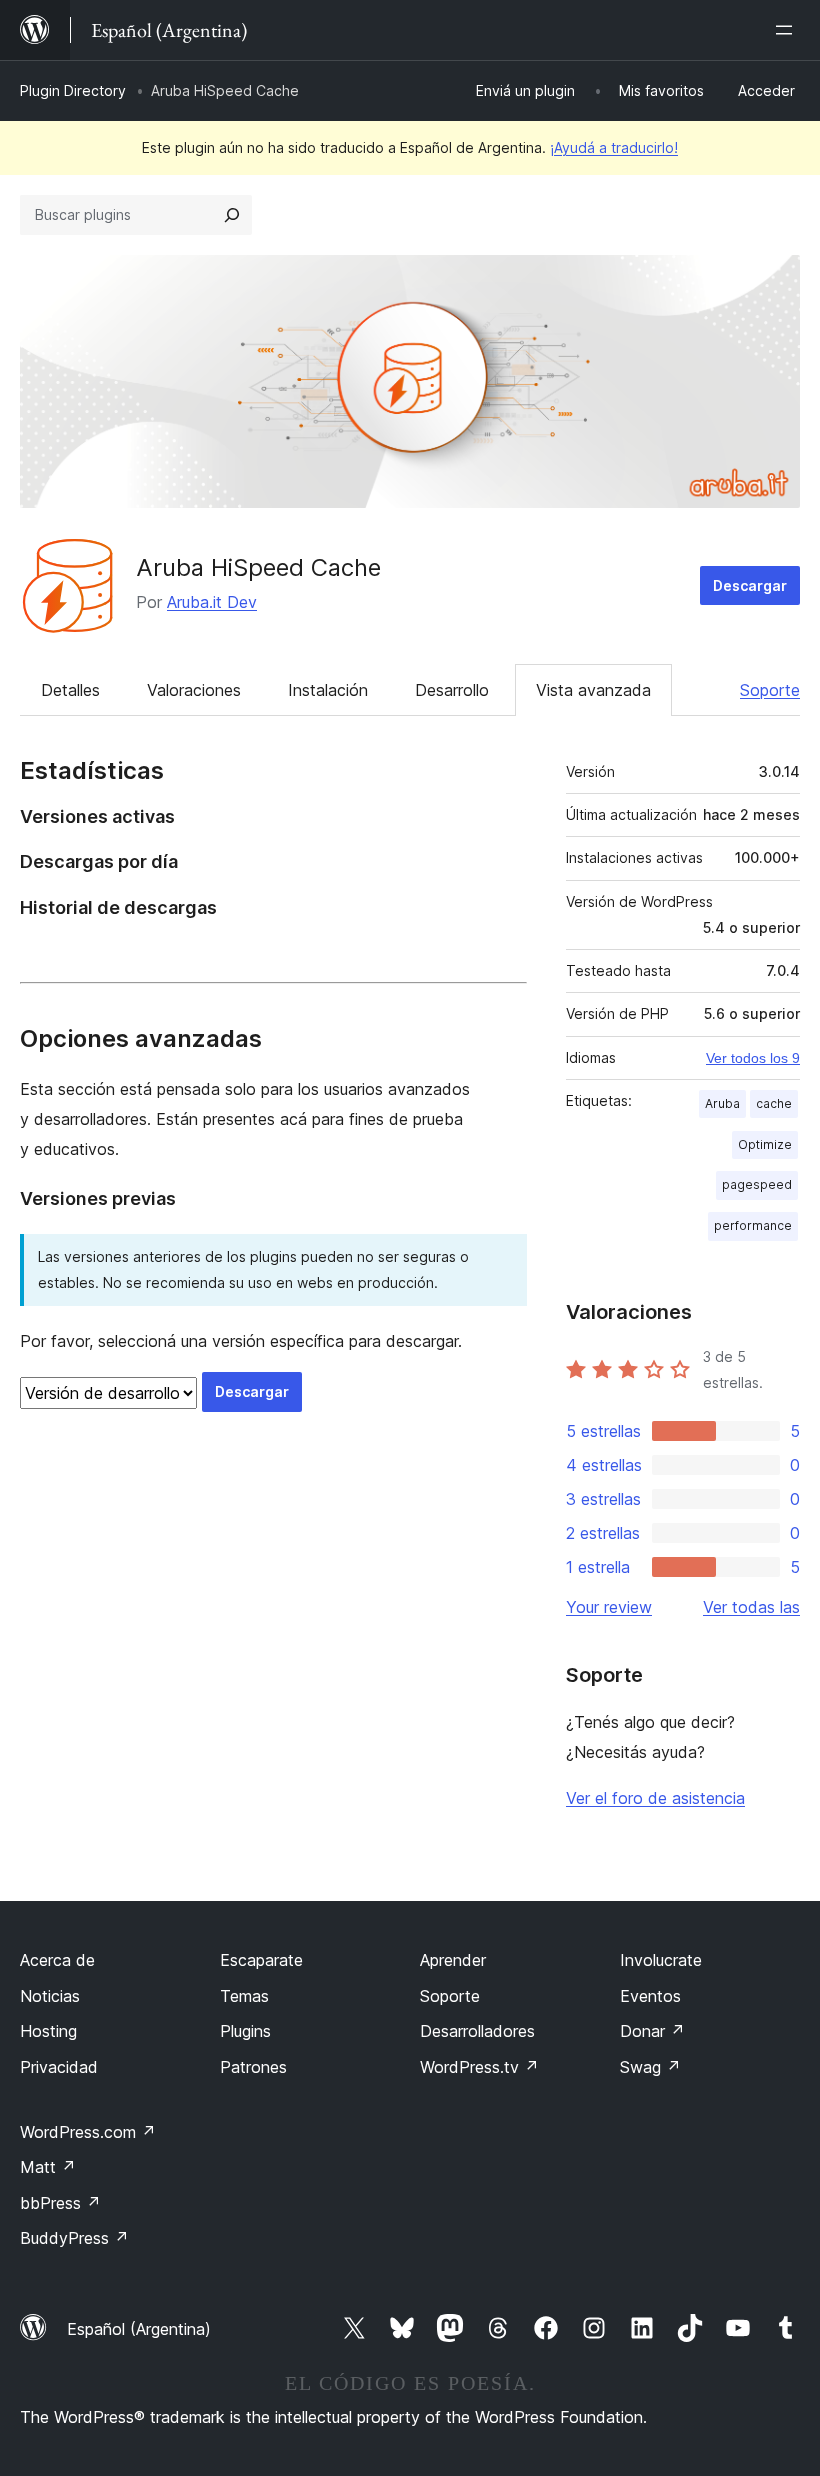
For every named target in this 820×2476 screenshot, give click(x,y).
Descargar (750, 585)
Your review (609, 1607)
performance (753, 1225)
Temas (244, 1996)
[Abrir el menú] (788, 30)
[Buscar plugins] (232, 215)
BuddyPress (74, 2238)
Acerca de (57, 1960)
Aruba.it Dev (212, 602)
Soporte (770, 690)
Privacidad (59, 2067)
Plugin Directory (73, 90)
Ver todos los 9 (753, 1058)
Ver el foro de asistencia (655, 1798)
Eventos (650, 1996)
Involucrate (661, 1960)
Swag (650, 2067)
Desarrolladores (477, 2031)
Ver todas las (751, 1607)
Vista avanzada (593, 690)
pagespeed (757, 1184)
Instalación (328, 690)
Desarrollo (452, 690)
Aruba (722, 1103)
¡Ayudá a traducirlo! (614, 147)
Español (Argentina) (139, 2329)
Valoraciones (194, 690)
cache (774, 1103)
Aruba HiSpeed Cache (258, 567)
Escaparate (261, 1960)
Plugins (245, 2031)
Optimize (765, 1144)
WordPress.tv (479, 2067)
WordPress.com (88, 2132)
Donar (652, 2031)
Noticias (50, 1996)
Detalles (70, 690)
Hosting (48, 2031)
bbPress (60, 2203)
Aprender (453, 1960)
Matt (48, 2167)
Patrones (253, 2067)
